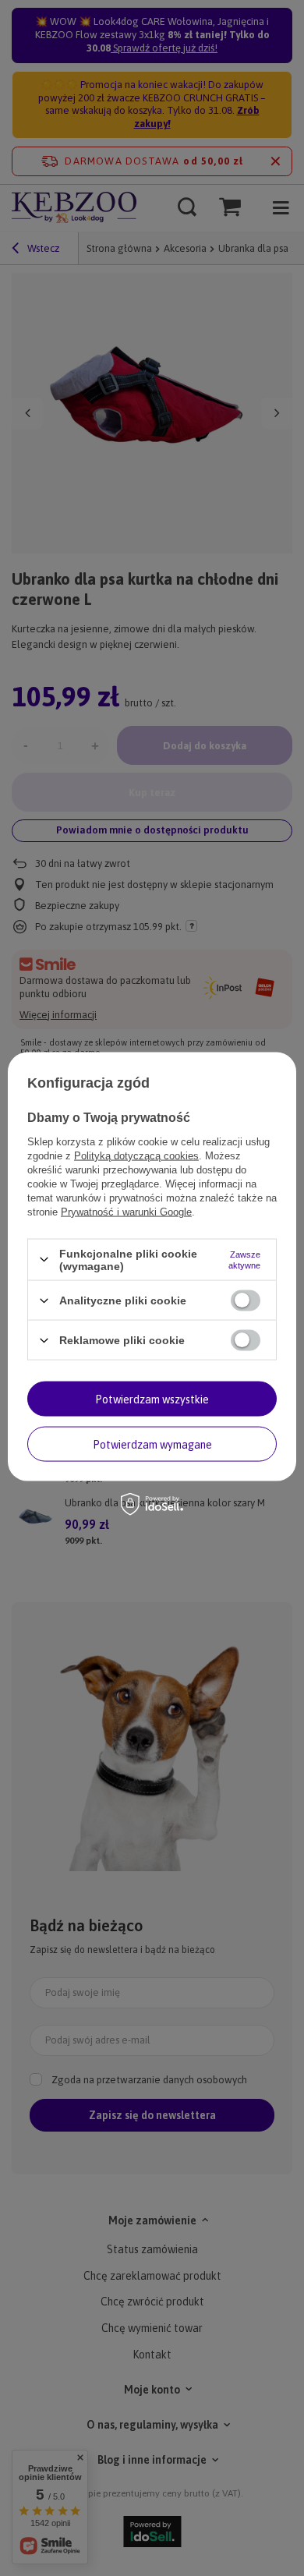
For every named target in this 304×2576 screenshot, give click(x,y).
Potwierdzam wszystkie (152, 1399)
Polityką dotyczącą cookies (136, 1155)
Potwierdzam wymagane (152, 1444)
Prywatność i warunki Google (126, 1211)
